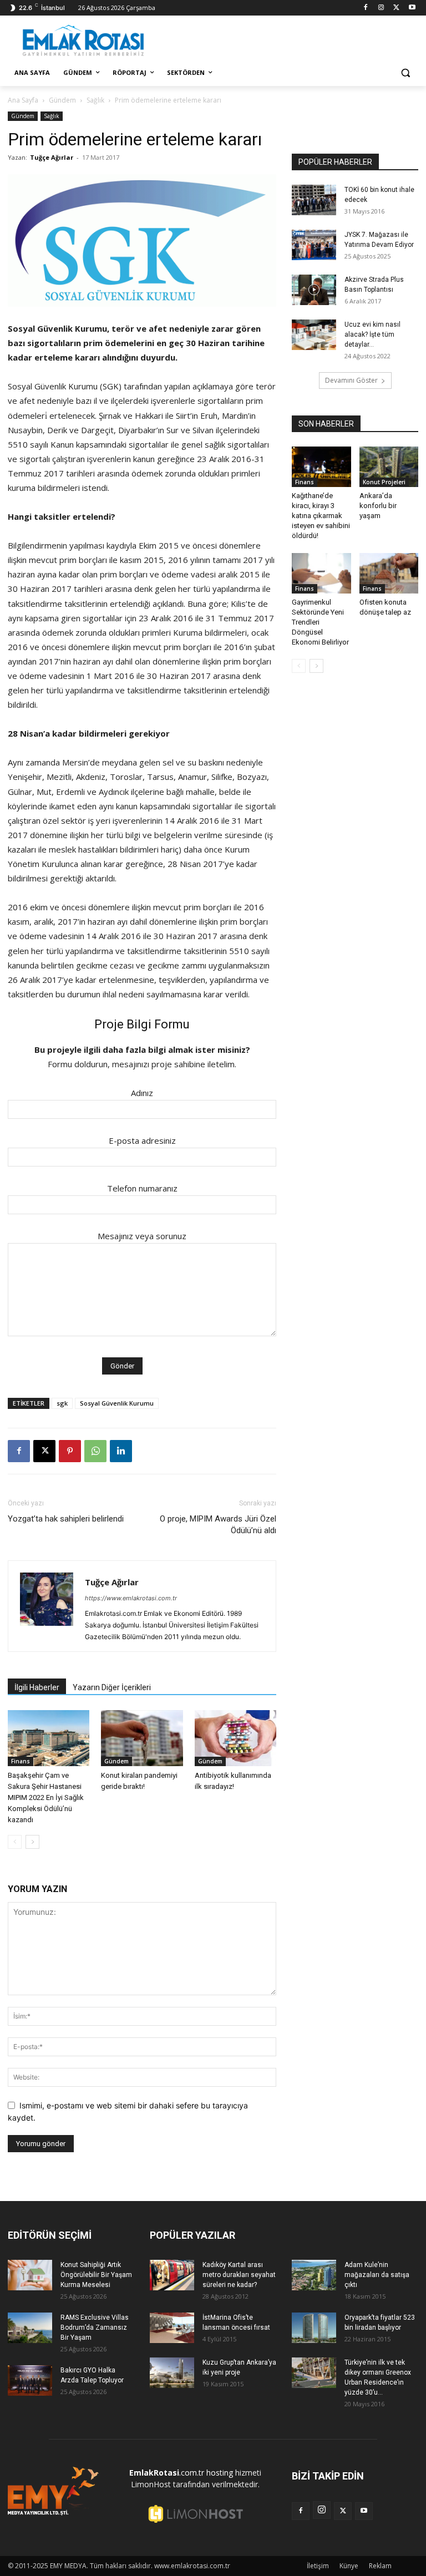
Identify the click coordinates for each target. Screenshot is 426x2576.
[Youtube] (412, 8)
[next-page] (32, 1842)
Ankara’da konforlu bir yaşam (378, 506)
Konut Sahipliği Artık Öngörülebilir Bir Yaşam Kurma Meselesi (96, 2275)
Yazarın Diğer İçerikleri (112, 1687)
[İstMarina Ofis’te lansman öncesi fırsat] (172, 2328)
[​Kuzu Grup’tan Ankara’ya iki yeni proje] (172, 2373)
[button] (405, 73)
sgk (62, 1403)
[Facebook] (366, 8)
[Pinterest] (70, 1451)
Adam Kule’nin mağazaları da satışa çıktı (377, 2275)
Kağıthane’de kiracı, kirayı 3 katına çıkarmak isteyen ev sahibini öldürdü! (321, 516)
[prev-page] (15, 1842)
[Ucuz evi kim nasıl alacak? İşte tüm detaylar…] (314, 335)
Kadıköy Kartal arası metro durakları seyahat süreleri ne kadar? (239, 2275)
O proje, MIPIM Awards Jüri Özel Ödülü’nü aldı (218, 1525)
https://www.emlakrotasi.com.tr (131, 1598)
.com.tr (167, 2473)
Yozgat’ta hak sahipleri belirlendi (66, 1519)
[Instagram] (381, 8)
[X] (396, 8)
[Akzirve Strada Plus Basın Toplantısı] (314, 290)
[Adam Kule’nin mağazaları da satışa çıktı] (314, 2275)
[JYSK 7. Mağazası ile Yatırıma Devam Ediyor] (314, 245)
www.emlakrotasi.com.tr (192, 2566)
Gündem (62, 100)
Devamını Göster (351, 380)
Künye (349, 2566)
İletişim (318, 2566)
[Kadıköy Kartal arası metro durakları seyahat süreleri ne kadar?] (172, 2275)
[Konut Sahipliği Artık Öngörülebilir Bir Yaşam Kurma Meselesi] (30, 2275)
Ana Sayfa (23, 100)
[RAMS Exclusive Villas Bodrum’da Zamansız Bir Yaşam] (30, 2328)
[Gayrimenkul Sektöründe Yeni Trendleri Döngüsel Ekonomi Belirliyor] (321, 573)
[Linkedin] (121, 1451)
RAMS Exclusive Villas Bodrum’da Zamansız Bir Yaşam (95, 2327)
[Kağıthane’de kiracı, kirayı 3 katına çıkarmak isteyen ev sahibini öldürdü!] (321, 467)
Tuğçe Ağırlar (52, 157)
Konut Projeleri (384, 482)
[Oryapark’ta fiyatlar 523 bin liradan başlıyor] (314, 2328)
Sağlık (95, 100)
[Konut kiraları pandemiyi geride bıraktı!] (142, 1738)
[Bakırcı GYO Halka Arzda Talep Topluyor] (30, 2380)
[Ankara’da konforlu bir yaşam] (389, 467)
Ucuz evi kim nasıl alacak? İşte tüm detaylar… (372, 334)
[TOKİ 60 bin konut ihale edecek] (314, 200)
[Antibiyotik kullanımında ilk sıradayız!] (235, 1738)
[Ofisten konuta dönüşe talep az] (389, 573)
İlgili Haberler (37, 1687)
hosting (220, 2473)
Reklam (380, 2566)
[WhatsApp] (95, 1451)
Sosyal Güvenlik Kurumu (117, 1403)
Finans (21, 1761)
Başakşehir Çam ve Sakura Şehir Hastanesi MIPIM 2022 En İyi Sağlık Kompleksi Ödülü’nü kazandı (46, 1797)
